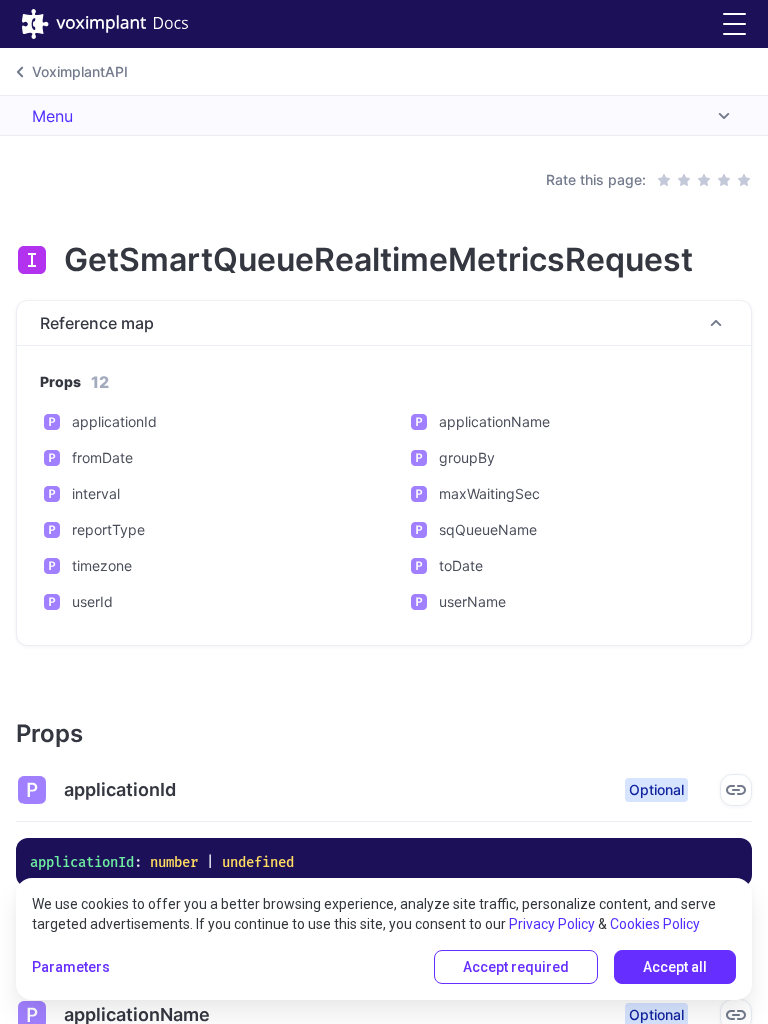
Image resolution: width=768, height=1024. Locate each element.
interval (96, 493)
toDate (461, 565)
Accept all (675, 967)
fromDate (102, 457)
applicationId (114, 421)
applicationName (494, 421)
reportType (108, 529)
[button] (734, 24)
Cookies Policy (655, 924)
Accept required (516, 967)
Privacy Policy (552, 924)
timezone (102, 565)
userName (472, 601)
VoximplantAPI (80, 71)
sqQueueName (488, 529)
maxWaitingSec (489, 493)
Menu (52, 116)
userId (92, 601)
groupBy (467, 457)
